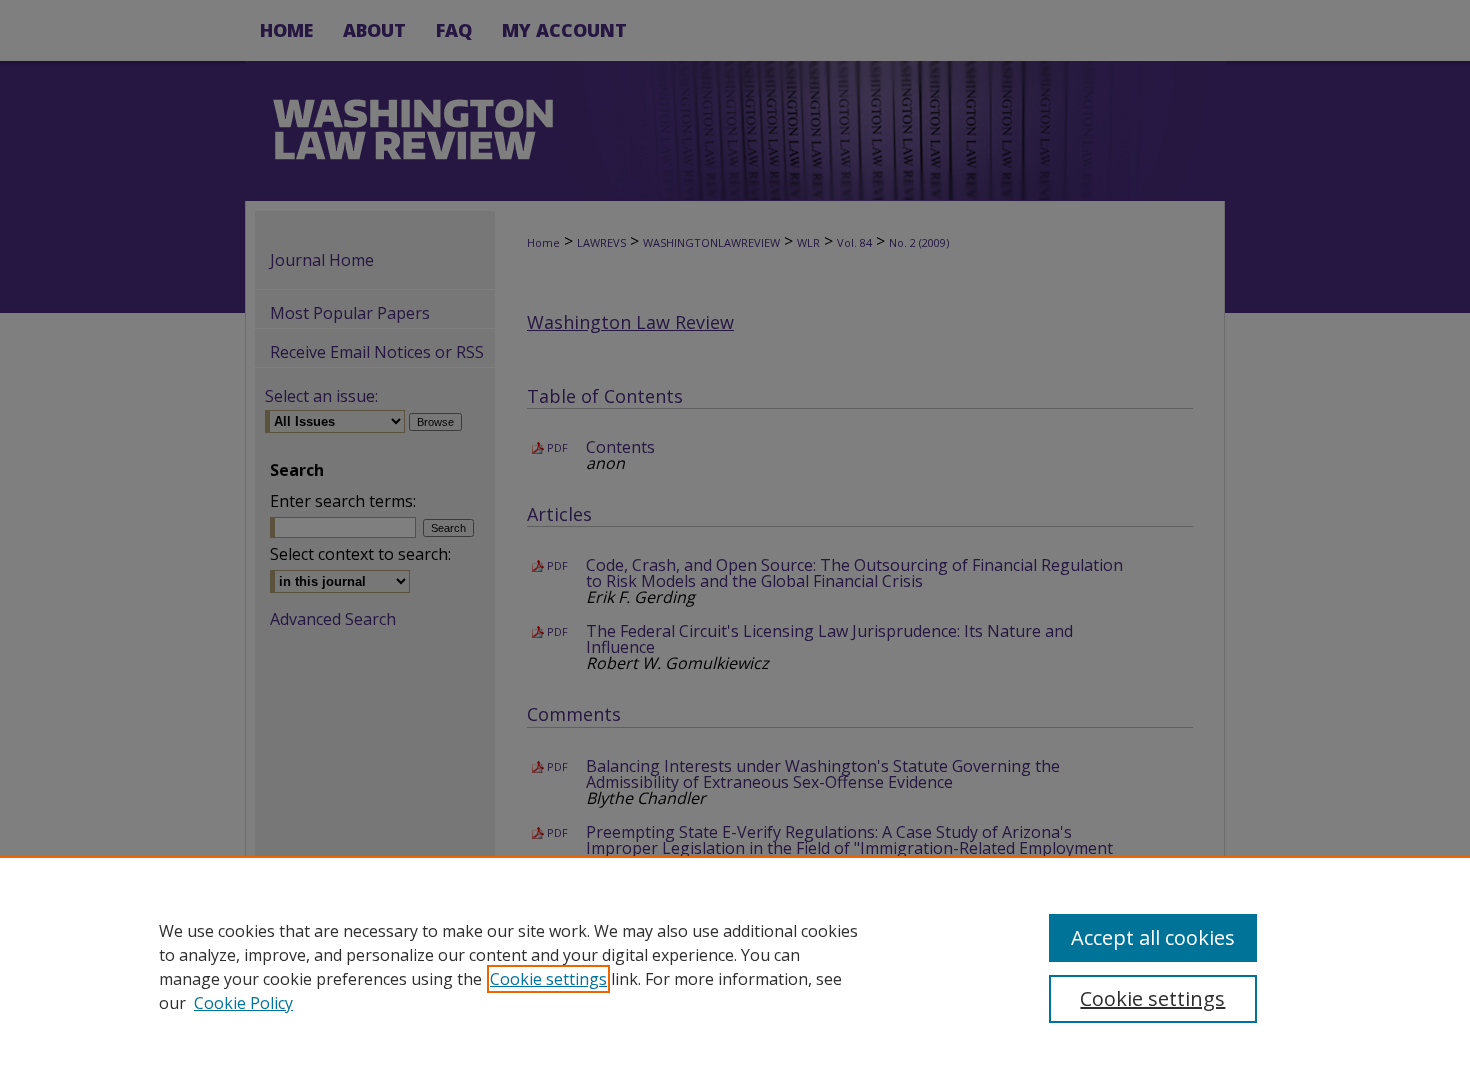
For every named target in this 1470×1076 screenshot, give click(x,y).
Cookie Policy (243, 1003)
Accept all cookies (1153, 937)
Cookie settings (548, 979)
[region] (735, 966)
